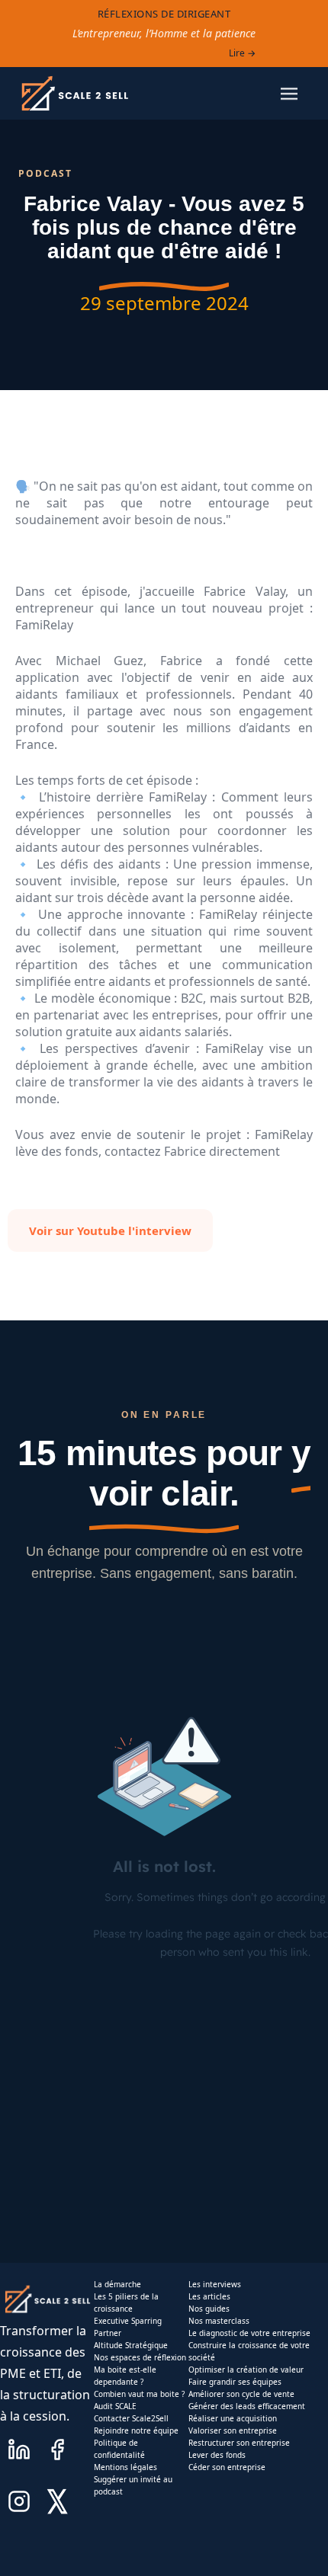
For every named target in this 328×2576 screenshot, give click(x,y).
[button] (289, 94)
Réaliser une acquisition (233, 2418)
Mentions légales (125, 2467)
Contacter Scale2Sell (131, 2418)
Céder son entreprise (227, 2467)
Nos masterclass (219, 2321)
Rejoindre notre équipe (136, 2430)
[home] (74, 93)
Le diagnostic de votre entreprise (249, 2333)
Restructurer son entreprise (239, 2443)
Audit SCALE (115, 2406)
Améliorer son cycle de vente (241, 2394)
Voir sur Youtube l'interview (110, 1230)
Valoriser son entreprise (233, 2430)
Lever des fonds (217, 2455)
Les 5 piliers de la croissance (126, 2302)
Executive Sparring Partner (128, 2327)
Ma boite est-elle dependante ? (125, 2376)
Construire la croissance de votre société (249, 2351)
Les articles (209, 2296)
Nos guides (209, 2309)
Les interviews (215, 2284)
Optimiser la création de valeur (246, 2370)
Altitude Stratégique (131, 2345)
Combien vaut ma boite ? (139, 2394)
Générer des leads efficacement (247, 2406)
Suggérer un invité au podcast (133, 2485)
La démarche (117, 2284)
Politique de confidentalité (119, 2449)
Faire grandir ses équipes (235, 2382)
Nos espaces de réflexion (140, 2357)
